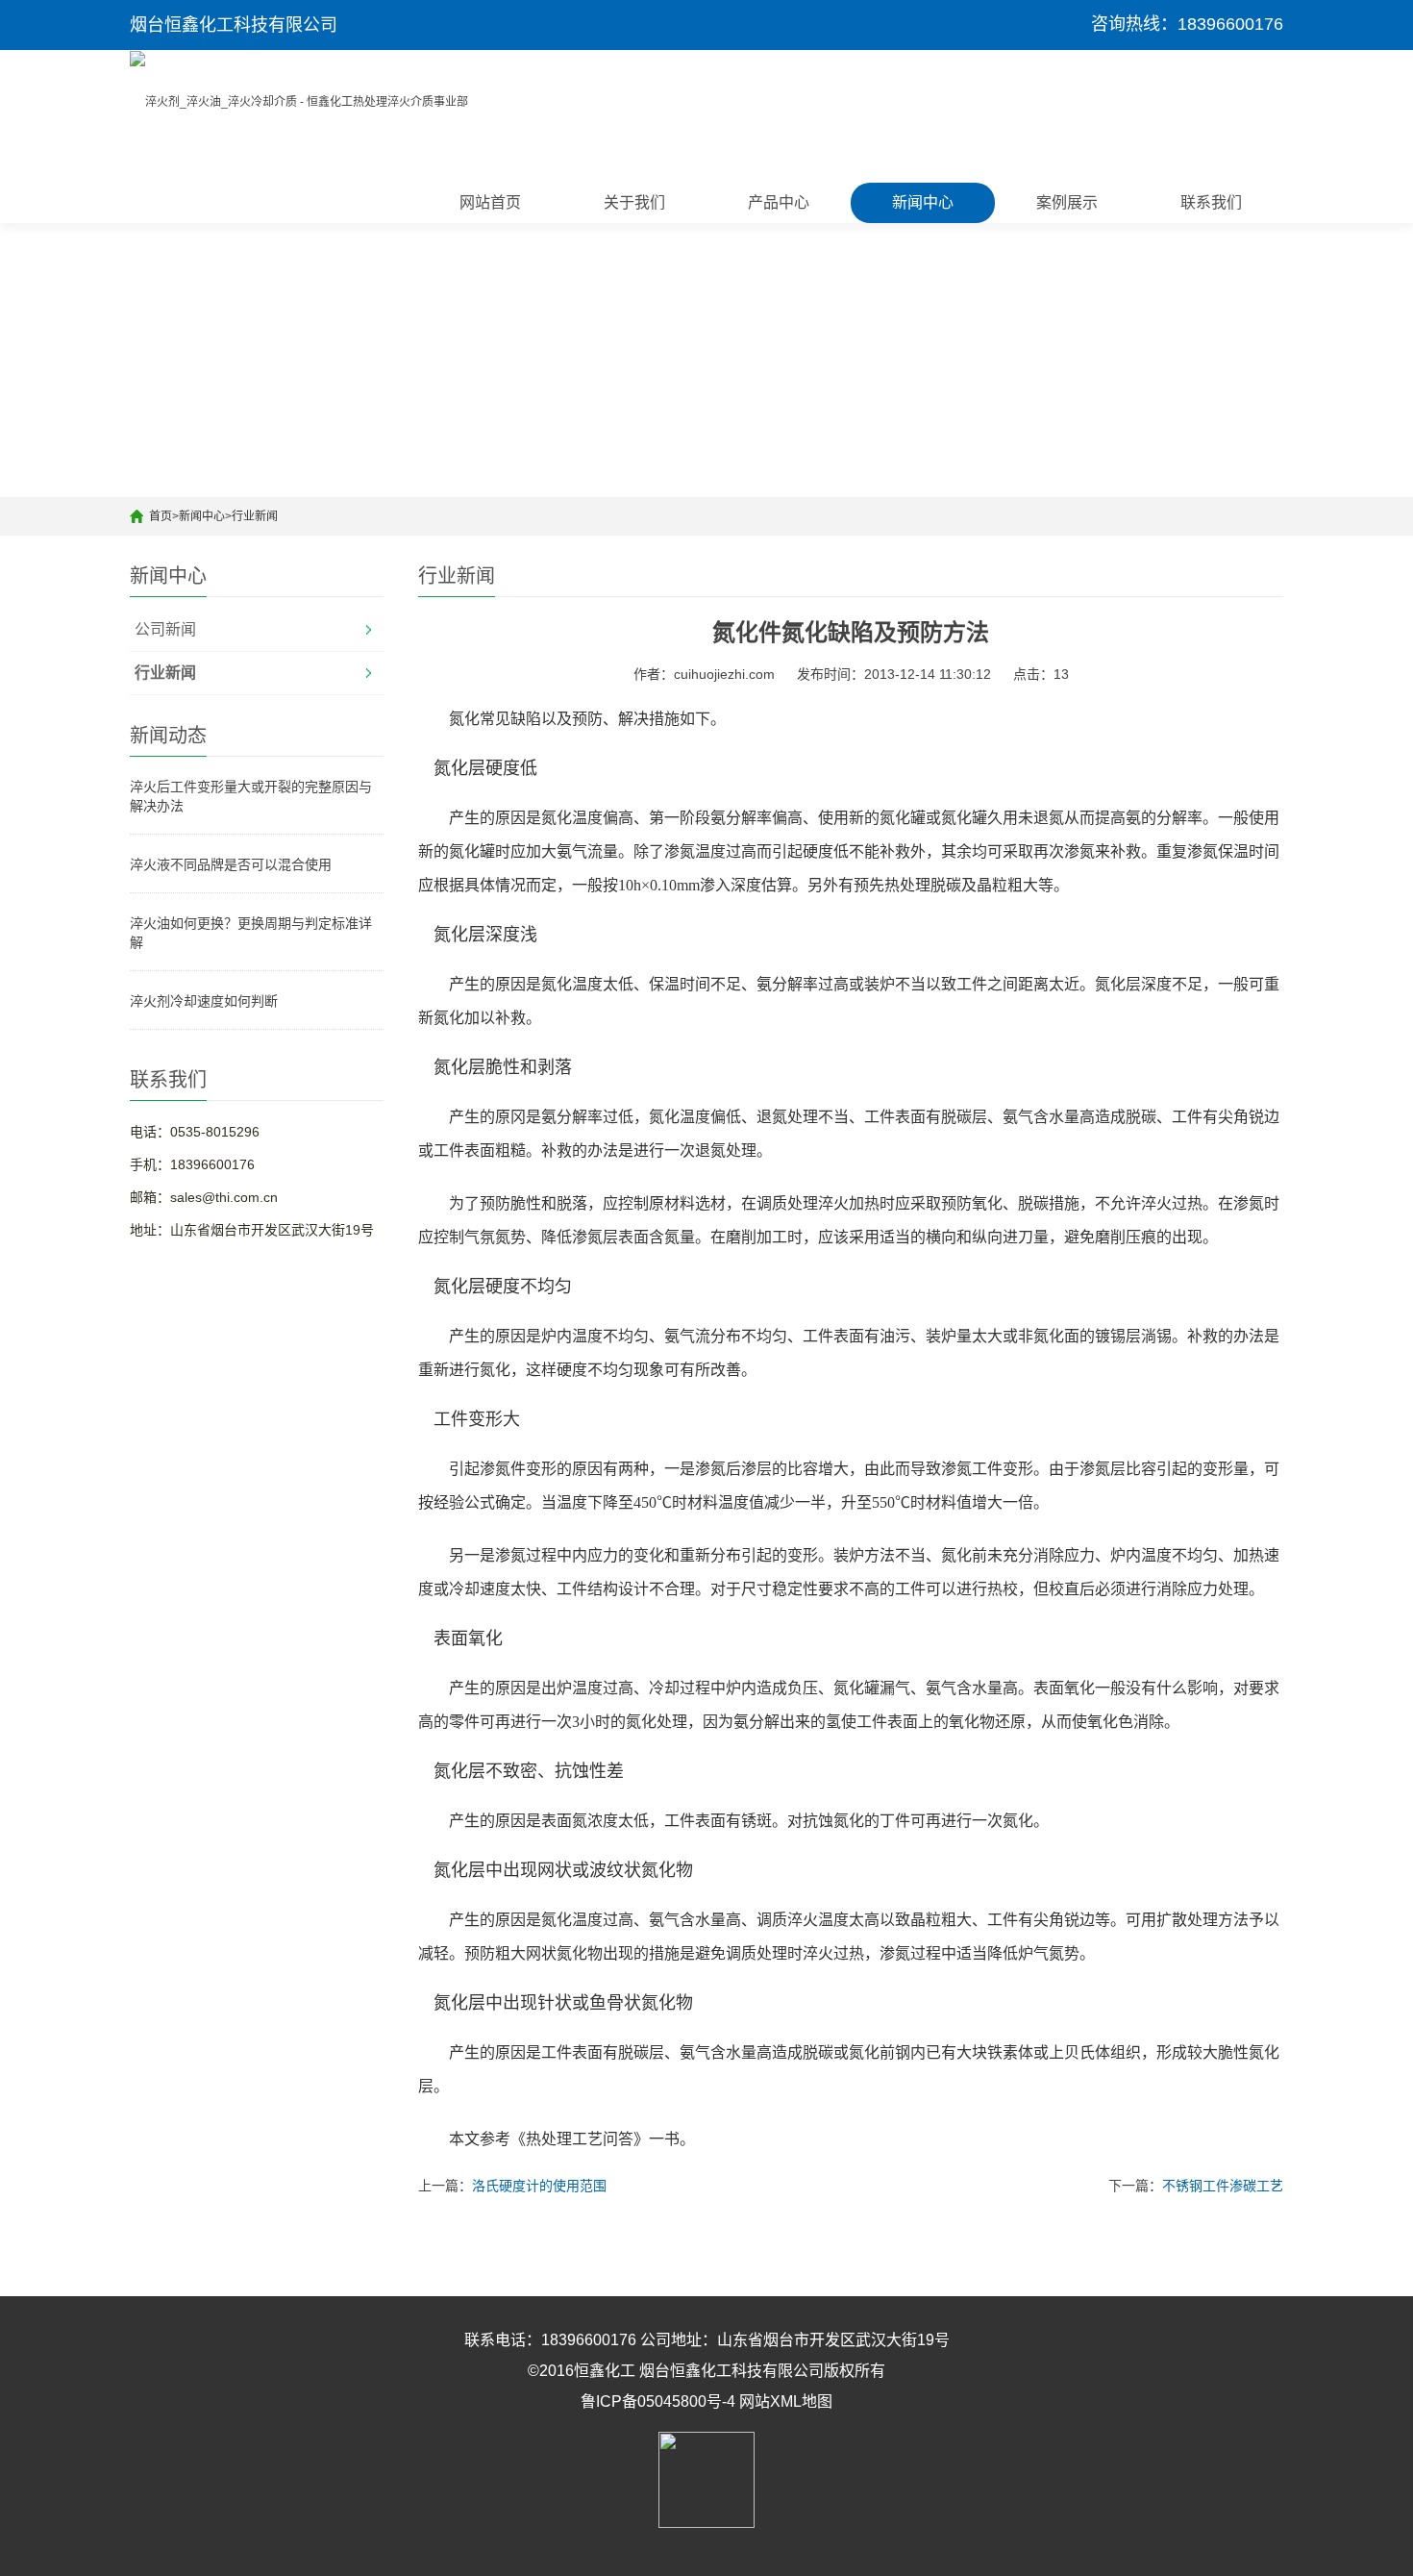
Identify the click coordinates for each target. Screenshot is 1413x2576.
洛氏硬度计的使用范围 (539, 2186)
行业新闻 (255, 516)
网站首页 (490, 202)
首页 (161, 516)
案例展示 (1067, 202)
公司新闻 (165, 629)
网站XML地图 (786, 2401)
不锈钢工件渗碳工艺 (1223, 2186)
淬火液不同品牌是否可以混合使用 (231, 864)
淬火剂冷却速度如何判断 (204, 1001)
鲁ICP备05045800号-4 (658, 2401)
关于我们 (634, 202)
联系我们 (1211, 202)
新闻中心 (923, 202)
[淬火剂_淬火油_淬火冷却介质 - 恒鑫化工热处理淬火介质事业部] (299, 101)
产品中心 (779, 202)
